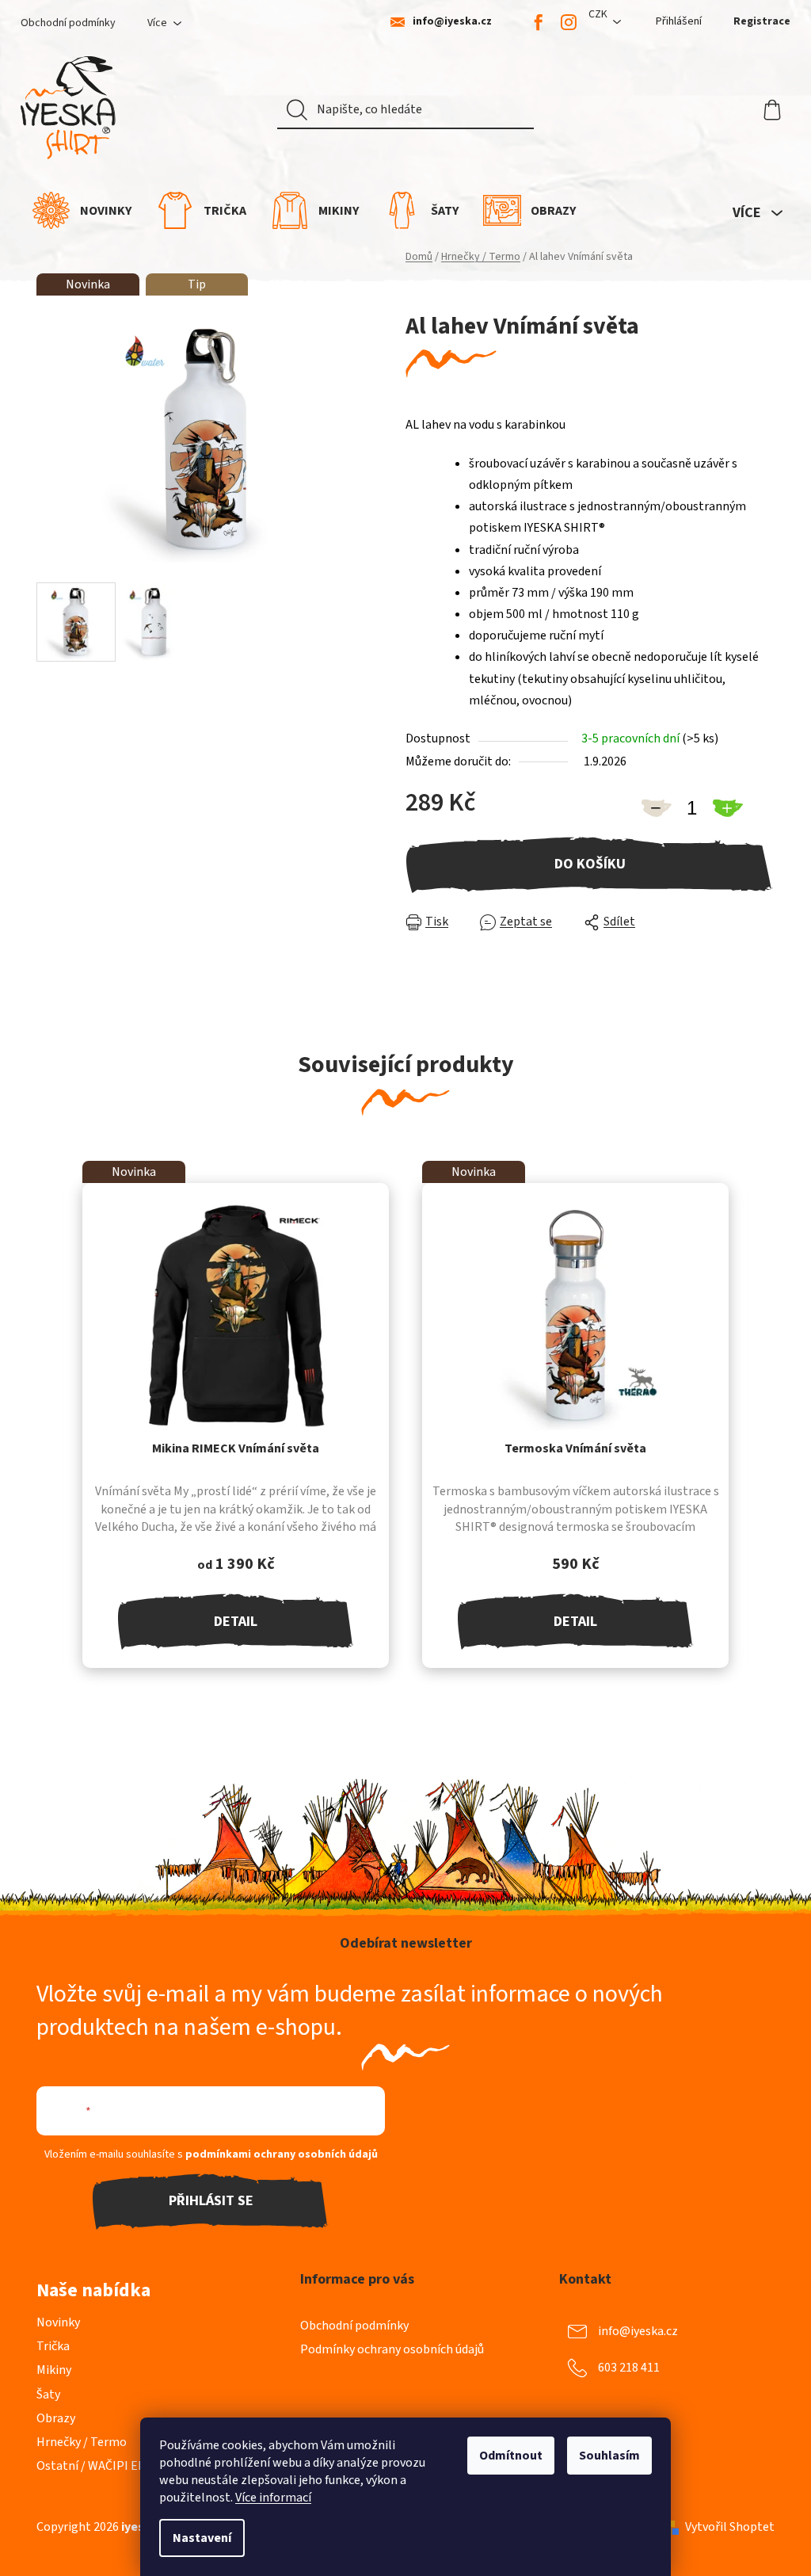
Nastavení (202, 2538)
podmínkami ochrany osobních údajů (282, 2154)
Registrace (762, 21)
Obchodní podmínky (68, 23)
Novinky (58, 2322)
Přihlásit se (211, 2201)
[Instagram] (569, 22)
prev (49, 1460)
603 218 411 (629, 2367)
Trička (53, 2346)
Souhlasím (609, 2456)
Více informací (273, 2498)
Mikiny (54, 2370)
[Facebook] (539, 22)
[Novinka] (236, 1316)
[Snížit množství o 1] (656, 808)
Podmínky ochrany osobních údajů (392, 2349)
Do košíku (590, 864)
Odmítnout (511, 2456)
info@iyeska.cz (452, 22)
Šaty (48, 2395)
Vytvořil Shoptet (730, 2527)
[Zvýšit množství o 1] (727, 808)
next (762, 1460)
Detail (236, 1622)
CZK (598, 14)
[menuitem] (82, 210)
